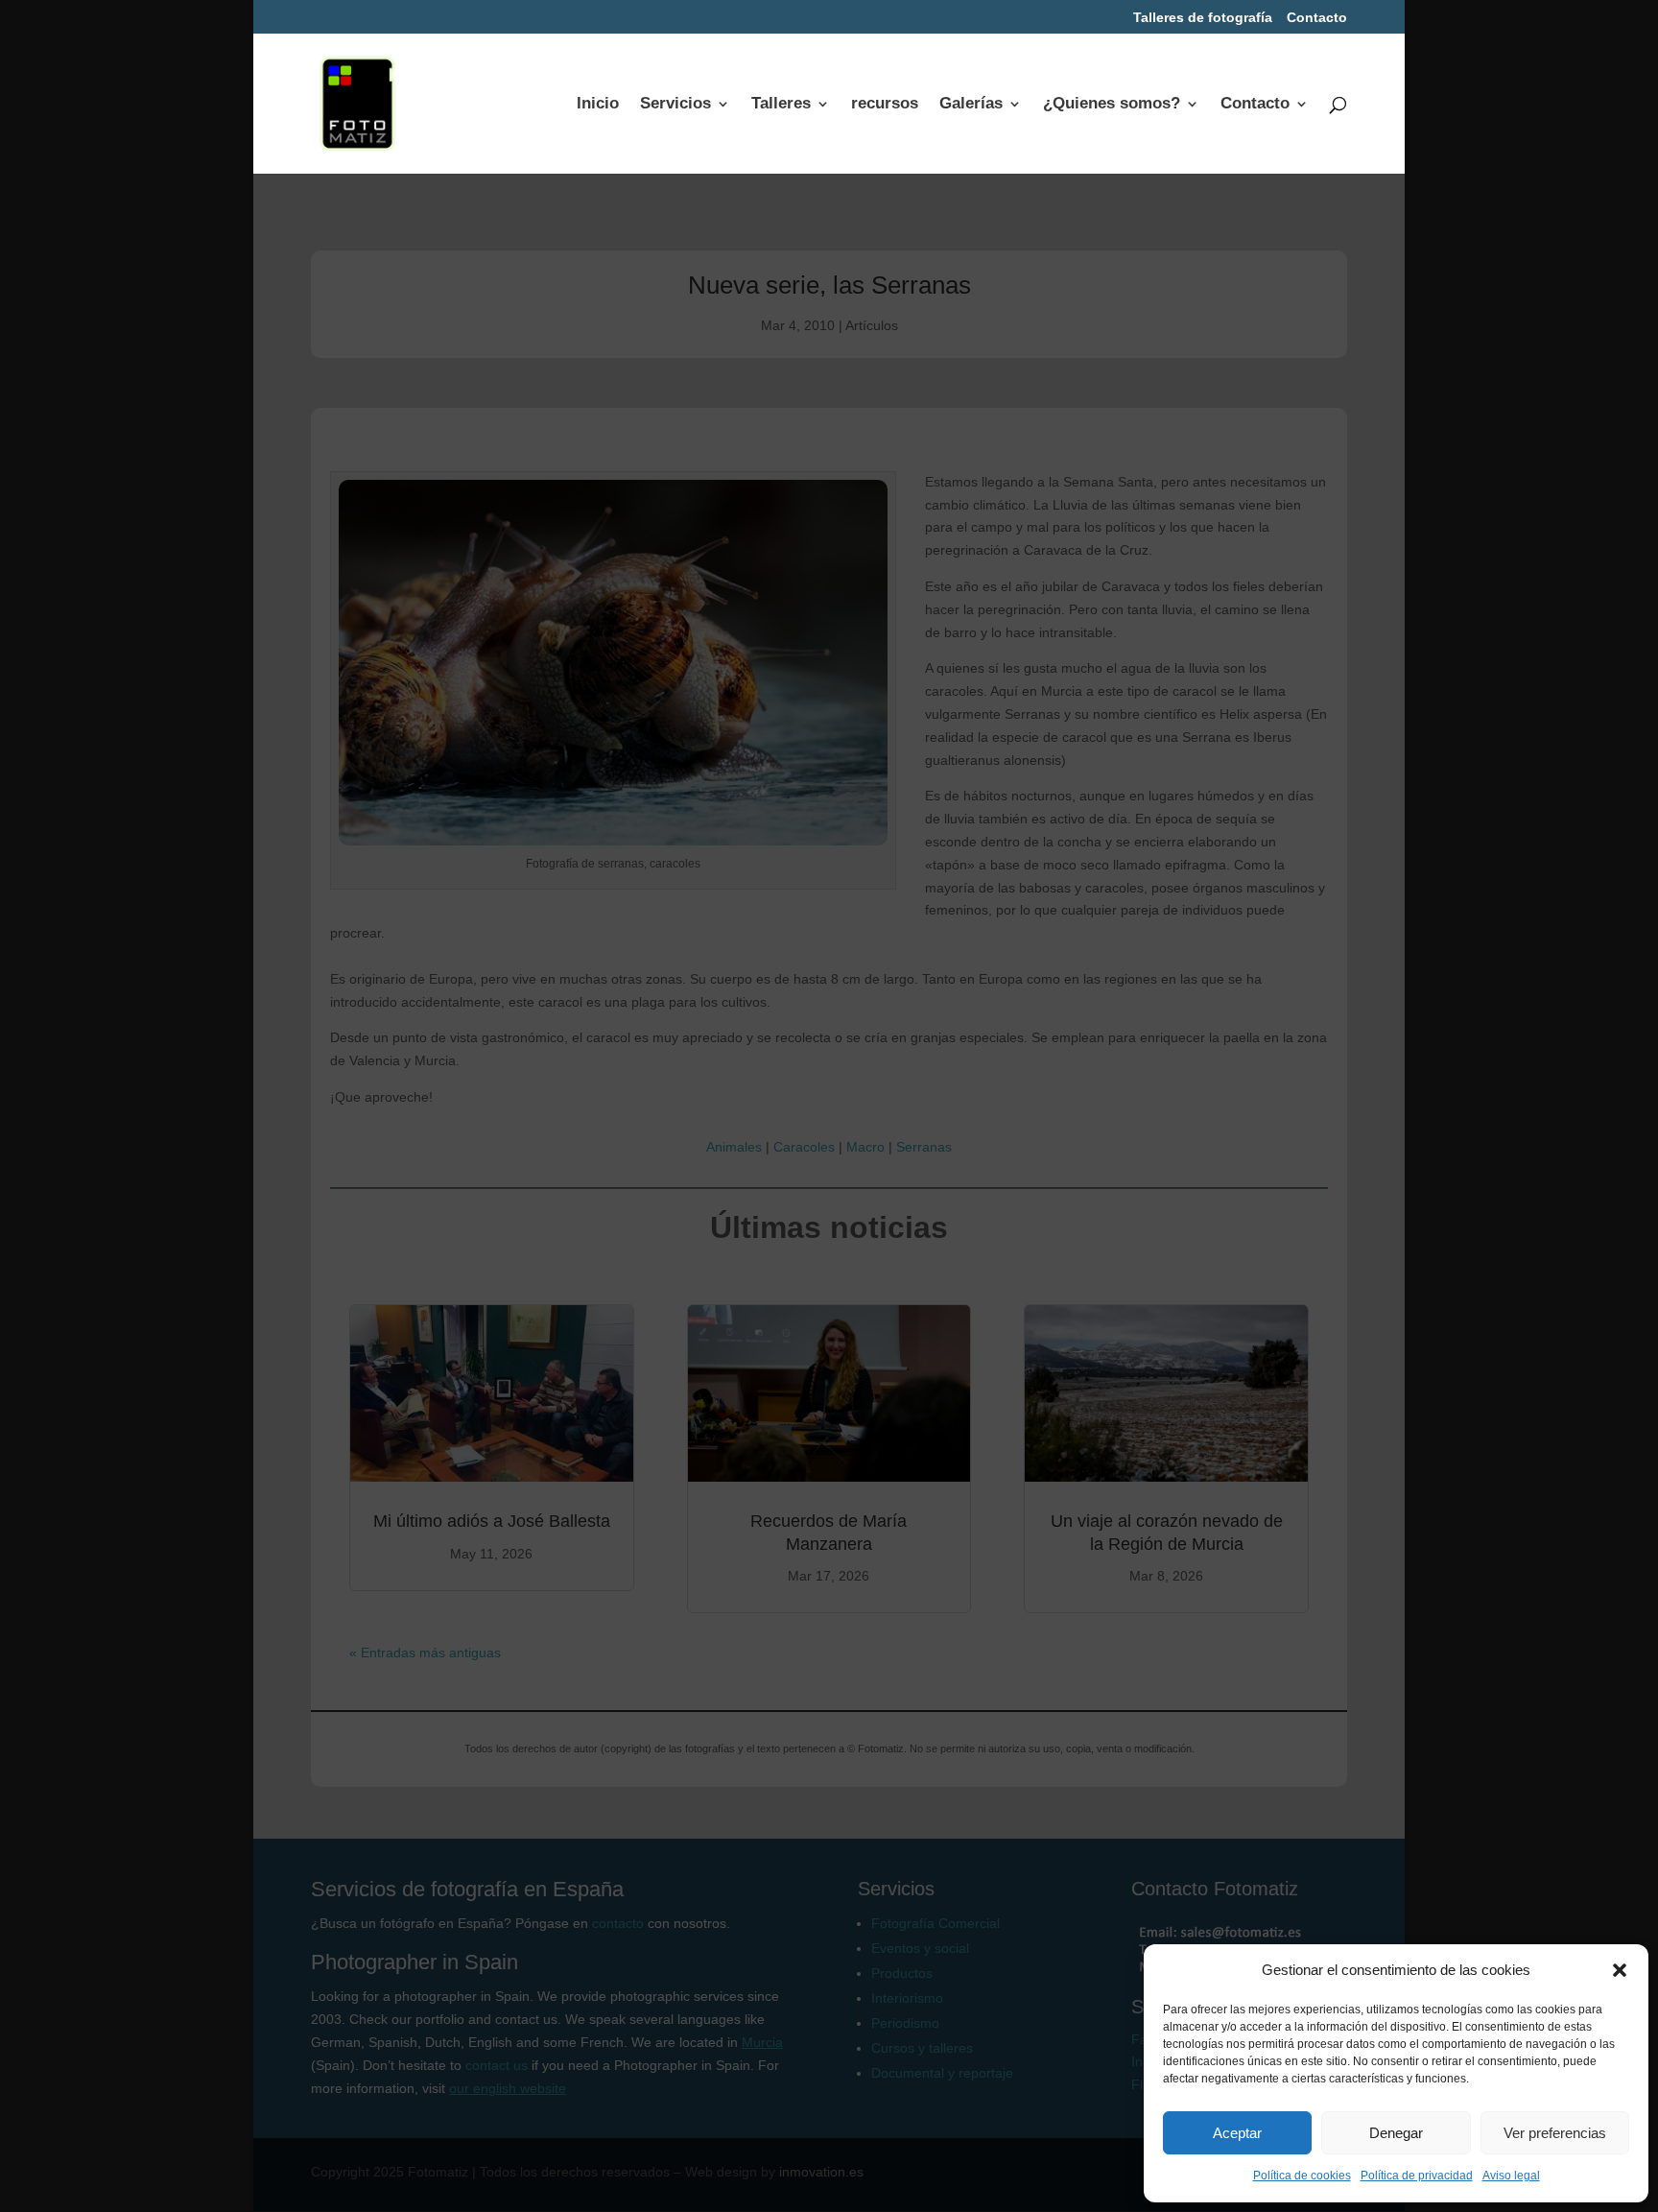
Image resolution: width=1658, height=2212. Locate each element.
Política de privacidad (1417, 2176)
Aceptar (1237, 2133)
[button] (1620, 1970)
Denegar (1396, 2133)
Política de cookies (1302, 2176)
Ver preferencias (1555, 2133)
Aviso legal (1511, 2176)
